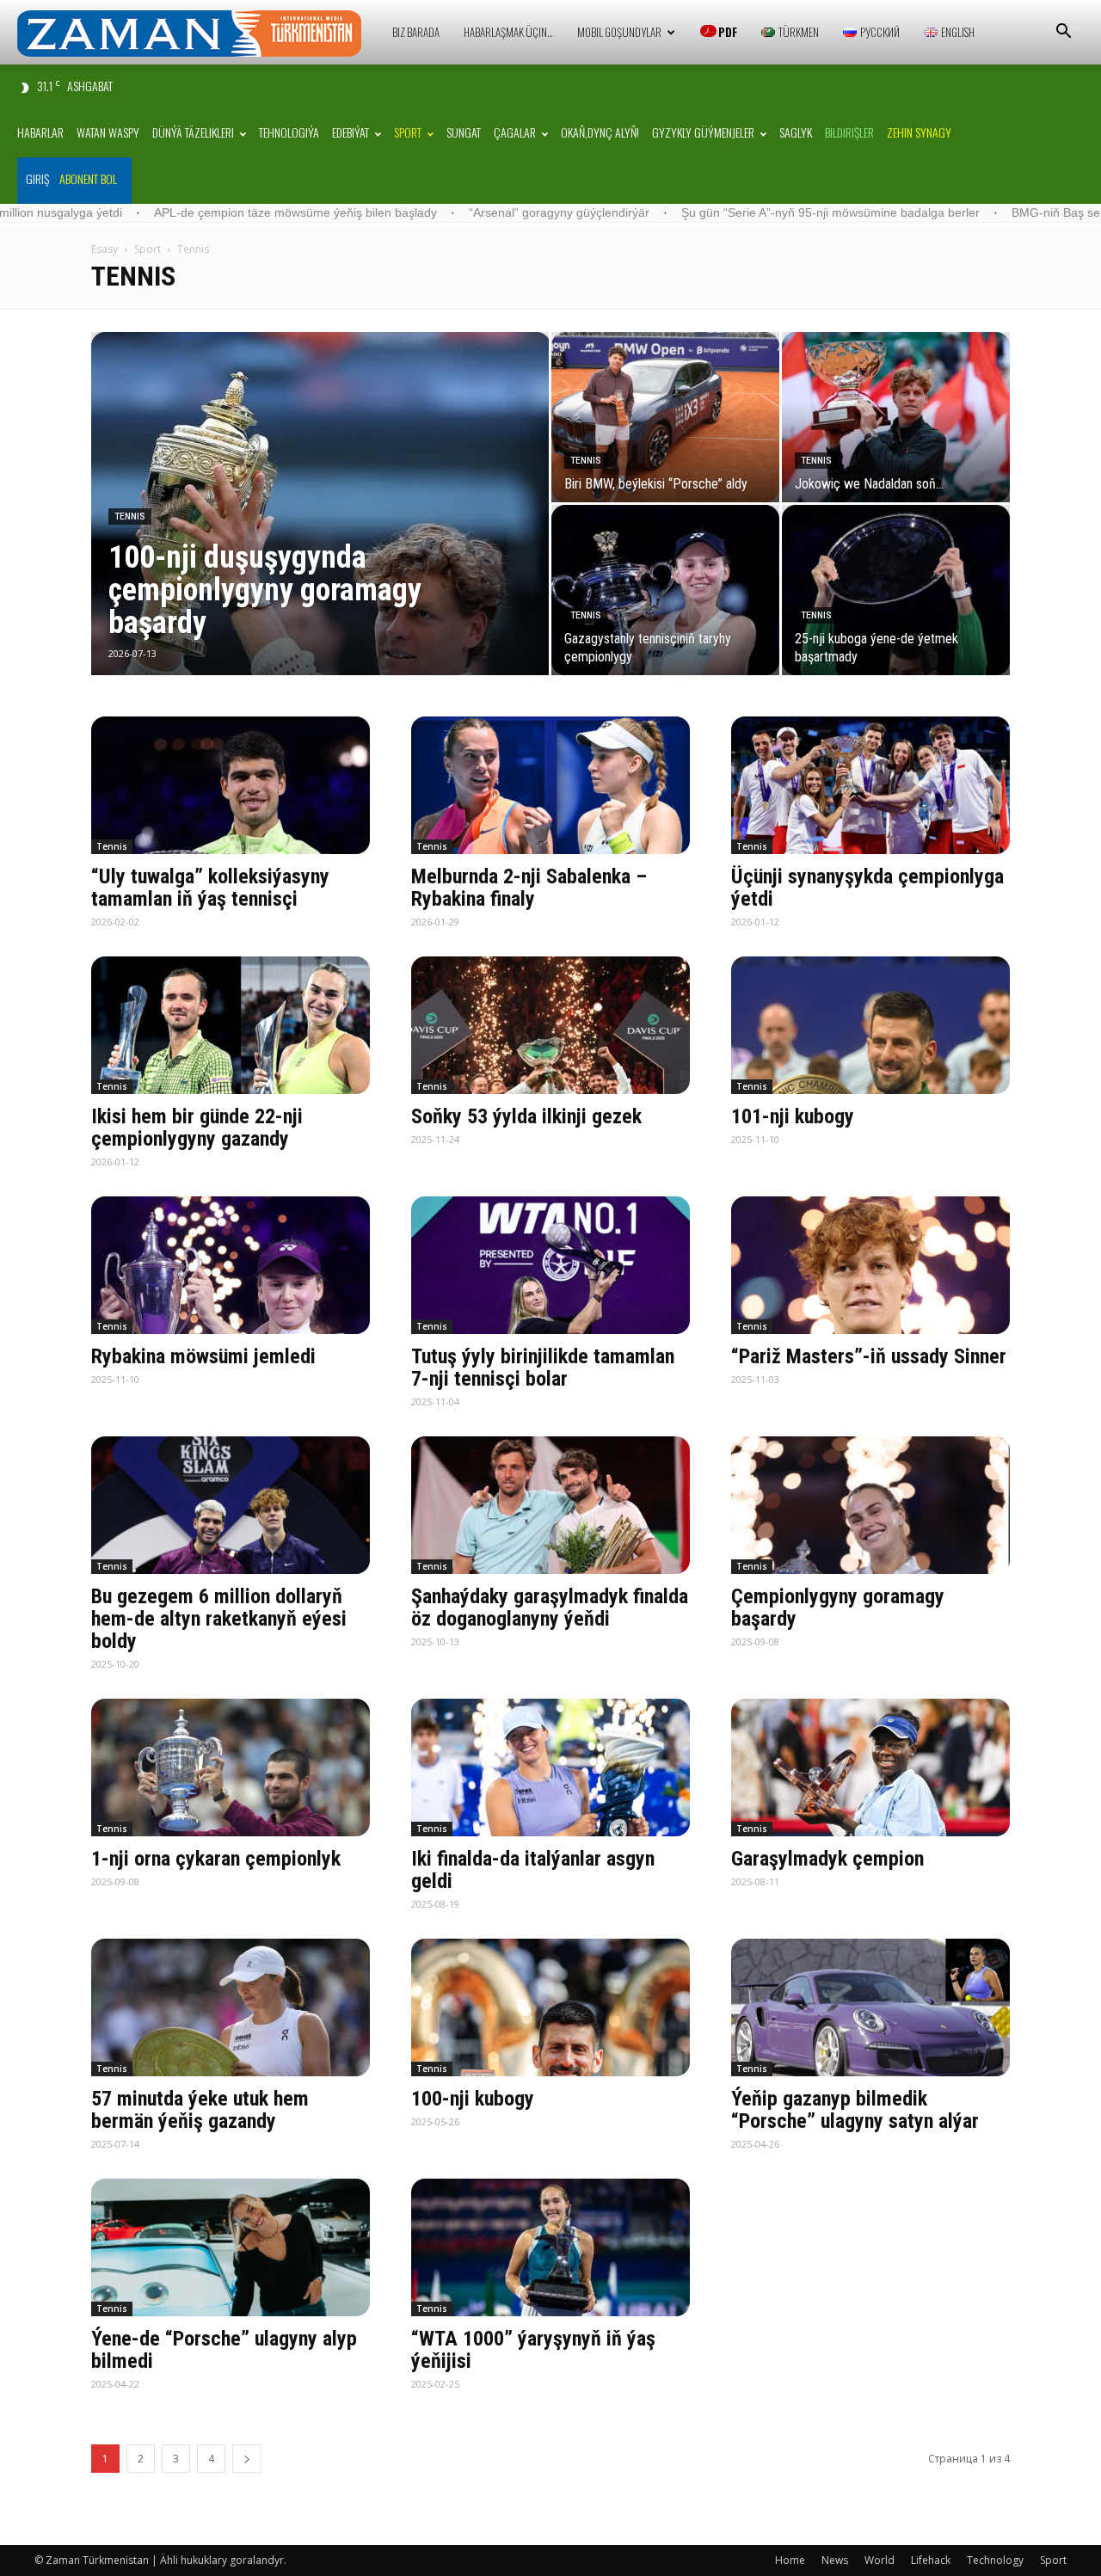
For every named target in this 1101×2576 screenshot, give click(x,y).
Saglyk (796, 132)
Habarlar (40, 132)
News (835, 2560)
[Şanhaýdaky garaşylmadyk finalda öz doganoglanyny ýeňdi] (550, 1505)
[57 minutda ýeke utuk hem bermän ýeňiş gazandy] (231, 2007)
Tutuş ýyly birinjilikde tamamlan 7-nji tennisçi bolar (543, 1368)
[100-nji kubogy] (550, 2007)
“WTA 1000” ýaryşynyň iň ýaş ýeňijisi (533, 2350)
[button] (1063, 33)
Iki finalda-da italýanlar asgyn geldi (533, 1870)
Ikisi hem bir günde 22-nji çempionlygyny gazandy (197, 1128)
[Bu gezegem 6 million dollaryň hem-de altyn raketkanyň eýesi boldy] (231, 1505)
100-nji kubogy (473, 2099)
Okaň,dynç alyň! (600, 132)
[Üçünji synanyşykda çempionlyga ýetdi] (870, 785)
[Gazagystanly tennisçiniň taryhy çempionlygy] (665, 590)
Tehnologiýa (289, 132)
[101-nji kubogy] (870, 1025)
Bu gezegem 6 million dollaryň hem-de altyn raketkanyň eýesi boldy (219, 1619)
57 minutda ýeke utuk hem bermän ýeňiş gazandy (200, 2110)
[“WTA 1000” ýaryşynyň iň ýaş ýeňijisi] (550, 2247)
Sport (408, 132)
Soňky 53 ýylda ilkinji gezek (526, 1116)
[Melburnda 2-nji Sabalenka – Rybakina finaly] (550, 785)
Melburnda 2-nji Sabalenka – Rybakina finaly (529, 888)
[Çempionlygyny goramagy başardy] (870, 1505)
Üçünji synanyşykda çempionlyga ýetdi (867, 888)
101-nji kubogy (793, 1116)
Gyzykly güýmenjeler (703, 132)
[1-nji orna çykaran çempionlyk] (231, 1768)
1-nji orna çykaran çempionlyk (216, 1859)
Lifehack (931, 2560)
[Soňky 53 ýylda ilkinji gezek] (550, 1025)
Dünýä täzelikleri (193, 132)
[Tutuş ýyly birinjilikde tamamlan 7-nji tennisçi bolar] (550, 1265)
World (880, 2560)
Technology (995, 2560)
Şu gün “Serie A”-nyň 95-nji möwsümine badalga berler (658, 212)
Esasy (105, 249)
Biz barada (416, 32)
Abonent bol (88, 178)
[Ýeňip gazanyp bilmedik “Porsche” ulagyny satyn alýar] (870, 2007)
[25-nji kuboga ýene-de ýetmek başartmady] (896, 590)
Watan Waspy (108, 132)
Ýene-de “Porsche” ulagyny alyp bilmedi (224, 2350)
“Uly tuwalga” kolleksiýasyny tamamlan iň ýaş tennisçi (210, 888)
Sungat (464, 132)
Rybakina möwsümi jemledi (203, 1356)
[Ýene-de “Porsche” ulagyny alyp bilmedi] (231, 2247)
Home (790, 2560)
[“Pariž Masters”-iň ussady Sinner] (870, 1265)
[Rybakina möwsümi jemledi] (231, 1265)
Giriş (37, 178)
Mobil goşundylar (619, 32)
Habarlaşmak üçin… (508, 32)
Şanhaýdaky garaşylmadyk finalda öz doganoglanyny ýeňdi (550, 1608)
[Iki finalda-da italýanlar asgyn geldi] (550, 1768)
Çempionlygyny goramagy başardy (838, 1608)
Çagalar (515, 132)
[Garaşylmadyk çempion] (870, 1768)
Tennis (130, 516)
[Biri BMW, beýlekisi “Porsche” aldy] (665, 417)
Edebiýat (351, 132)
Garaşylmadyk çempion (827, 1859)
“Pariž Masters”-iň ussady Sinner (869, 1356)
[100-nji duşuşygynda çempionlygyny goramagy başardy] (320, 531)
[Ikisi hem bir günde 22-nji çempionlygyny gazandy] (231, 1025)
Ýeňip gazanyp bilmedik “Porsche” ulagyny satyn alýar (855, 2110)
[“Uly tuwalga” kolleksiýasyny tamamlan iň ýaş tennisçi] (231, 785)
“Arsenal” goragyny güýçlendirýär (386, 212)
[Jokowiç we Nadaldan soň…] (896, 417)
